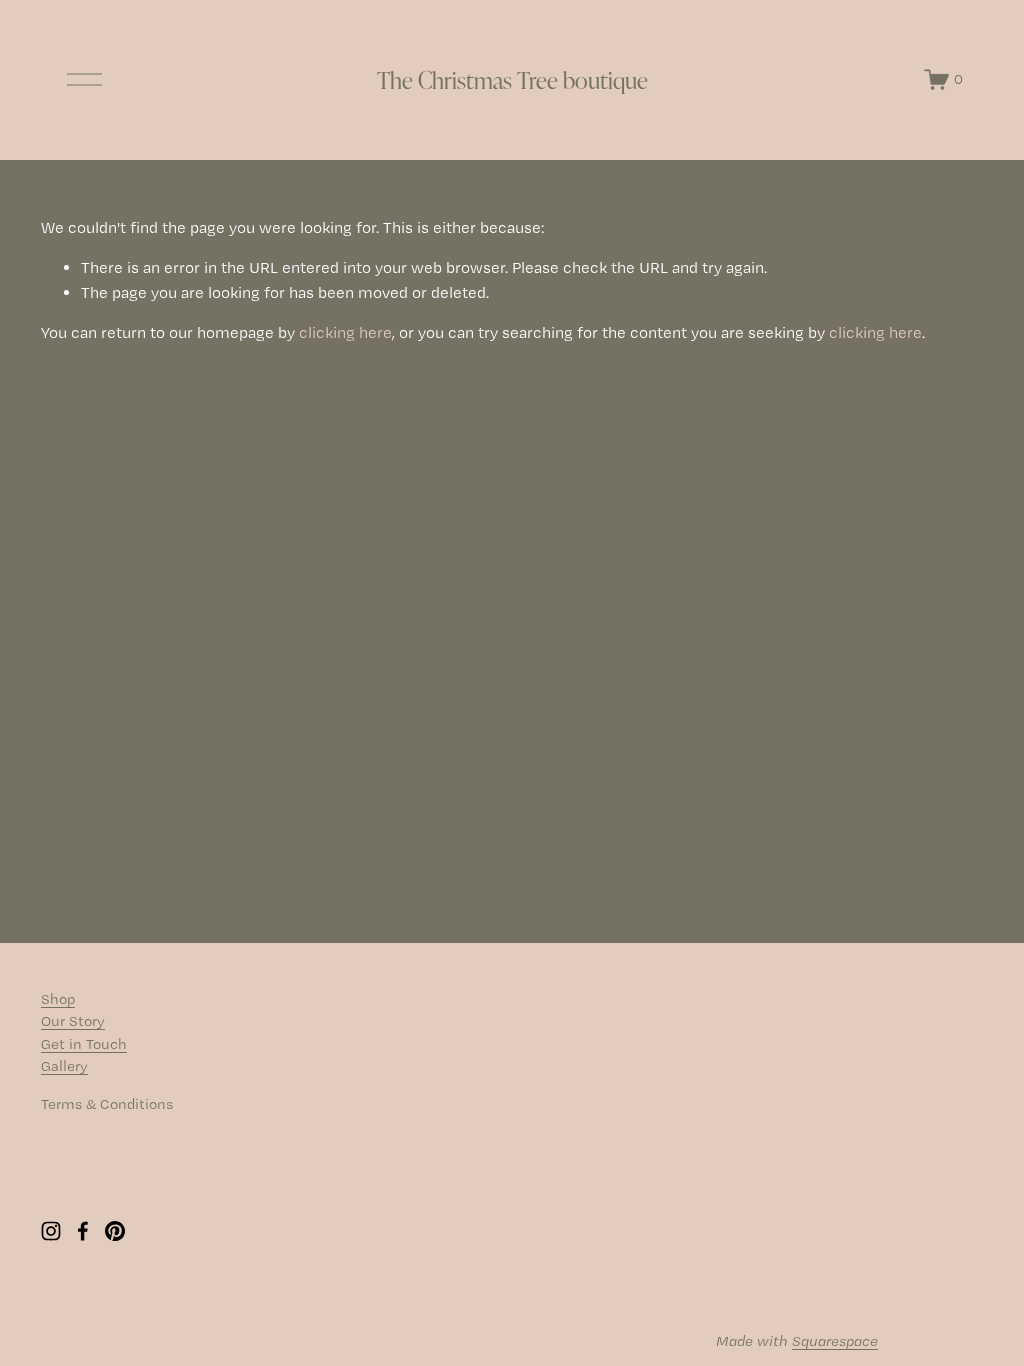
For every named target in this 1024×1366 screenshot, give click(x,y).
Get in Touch (84, 1044)
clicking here (345, 332)
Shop (58, 999)
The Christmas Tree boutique (512, 79)
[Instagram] (51, 1231)
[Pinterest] (115, 1231)
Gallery (64, 1066)
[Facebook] (83, 1231)
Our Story (73, 1021)
